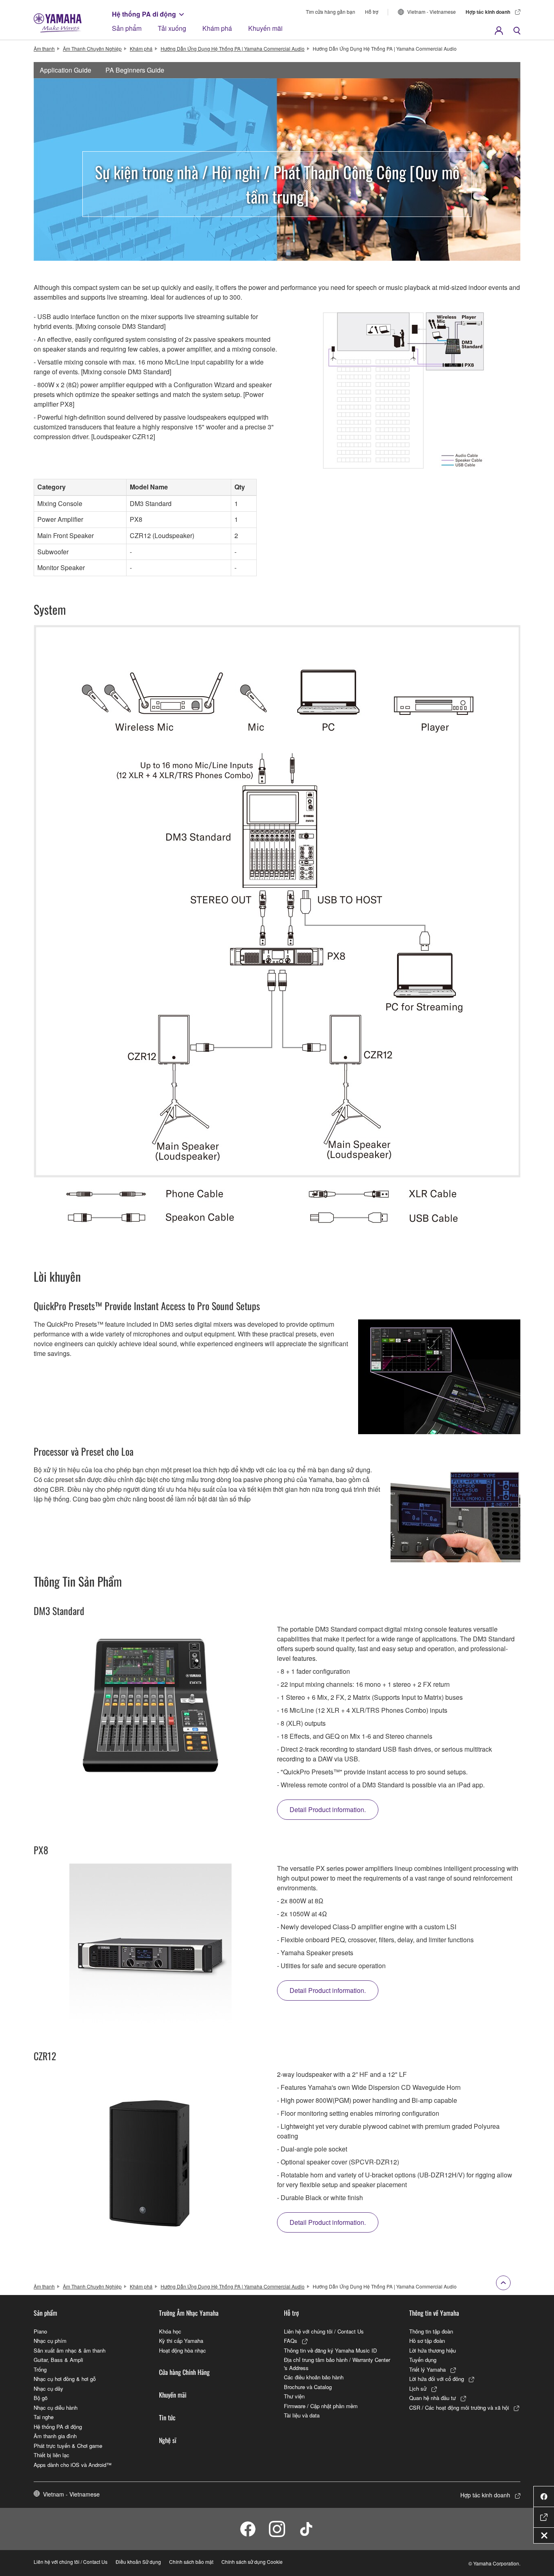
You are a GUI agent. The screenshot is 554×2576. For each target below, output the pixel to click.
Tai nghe (44, 2417)
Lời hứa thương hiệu (433, 2350)
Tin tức (167, 2417)
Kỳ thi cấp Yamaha (181, 2341)
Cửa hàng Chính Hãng (184, 2372)
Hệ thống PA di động (144, 14)
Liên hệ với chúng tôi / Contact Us (324, 2331)
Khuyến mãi (265, 28)
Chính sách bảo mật (191, 2562)
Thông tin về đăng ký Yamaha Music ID (330, 2350)
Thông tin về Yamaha (434, 2313)
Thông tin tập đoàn (431, 2331)
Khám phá (217, 28)
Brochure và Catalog (308, 2387)
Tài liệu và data (302, 2415)
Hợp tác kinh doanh (488, 12)
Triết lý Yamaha (427, 2369)
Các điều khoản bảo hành (314, 2377)
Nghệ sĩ (168, 2440)
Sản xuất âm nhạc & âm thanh (70, 2350)
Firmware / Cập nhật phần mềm (321, 2406)
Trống (40, 2369)
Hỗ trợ (372, 12)
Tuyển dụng (423, 2360)
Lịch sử (418, 2388)
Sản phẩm (127, 28)
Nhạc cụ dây (48, 2388)
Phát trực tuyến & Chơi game (68, 2446)
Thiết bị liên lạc (52, 2455)
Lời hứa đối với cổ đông (437, 2379)
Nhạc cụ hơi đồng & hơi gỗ (65, 2379)
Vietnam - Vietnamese (432, 12)
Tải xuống (172, 28)
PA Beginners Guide (135, 70)
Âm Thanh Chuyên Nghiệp (92, 48)
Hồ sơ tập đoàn (427, 2341)
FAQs (291, 2341)
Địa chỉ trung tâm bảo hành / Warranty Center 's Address (337, 2364)
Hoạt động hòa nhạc (183, 2350)
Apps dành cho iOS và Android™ (73, 2465)
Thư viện (294, 2396)
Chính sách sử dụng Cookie (252, 2562)
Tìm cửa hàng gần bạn (331, 12)
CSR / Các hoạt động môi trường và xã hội (459, 2408)
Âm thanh (44, 48)
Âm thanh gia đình (55, 2436)
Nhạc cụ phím (50, 2341)
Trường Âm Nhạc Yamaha (189, 2313)
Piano (40, 2331)
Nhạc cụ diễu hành (56, 2408)
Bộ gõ (41, 2398)
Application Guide (65, 70)
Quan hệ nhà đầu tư (433, 2398)
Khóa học (170, 2331)
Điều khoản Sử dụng (138, 2562)
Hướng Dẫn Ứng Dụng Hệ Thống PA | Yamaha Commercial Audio (233, 48)
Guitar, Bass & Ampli (58, 2360)
